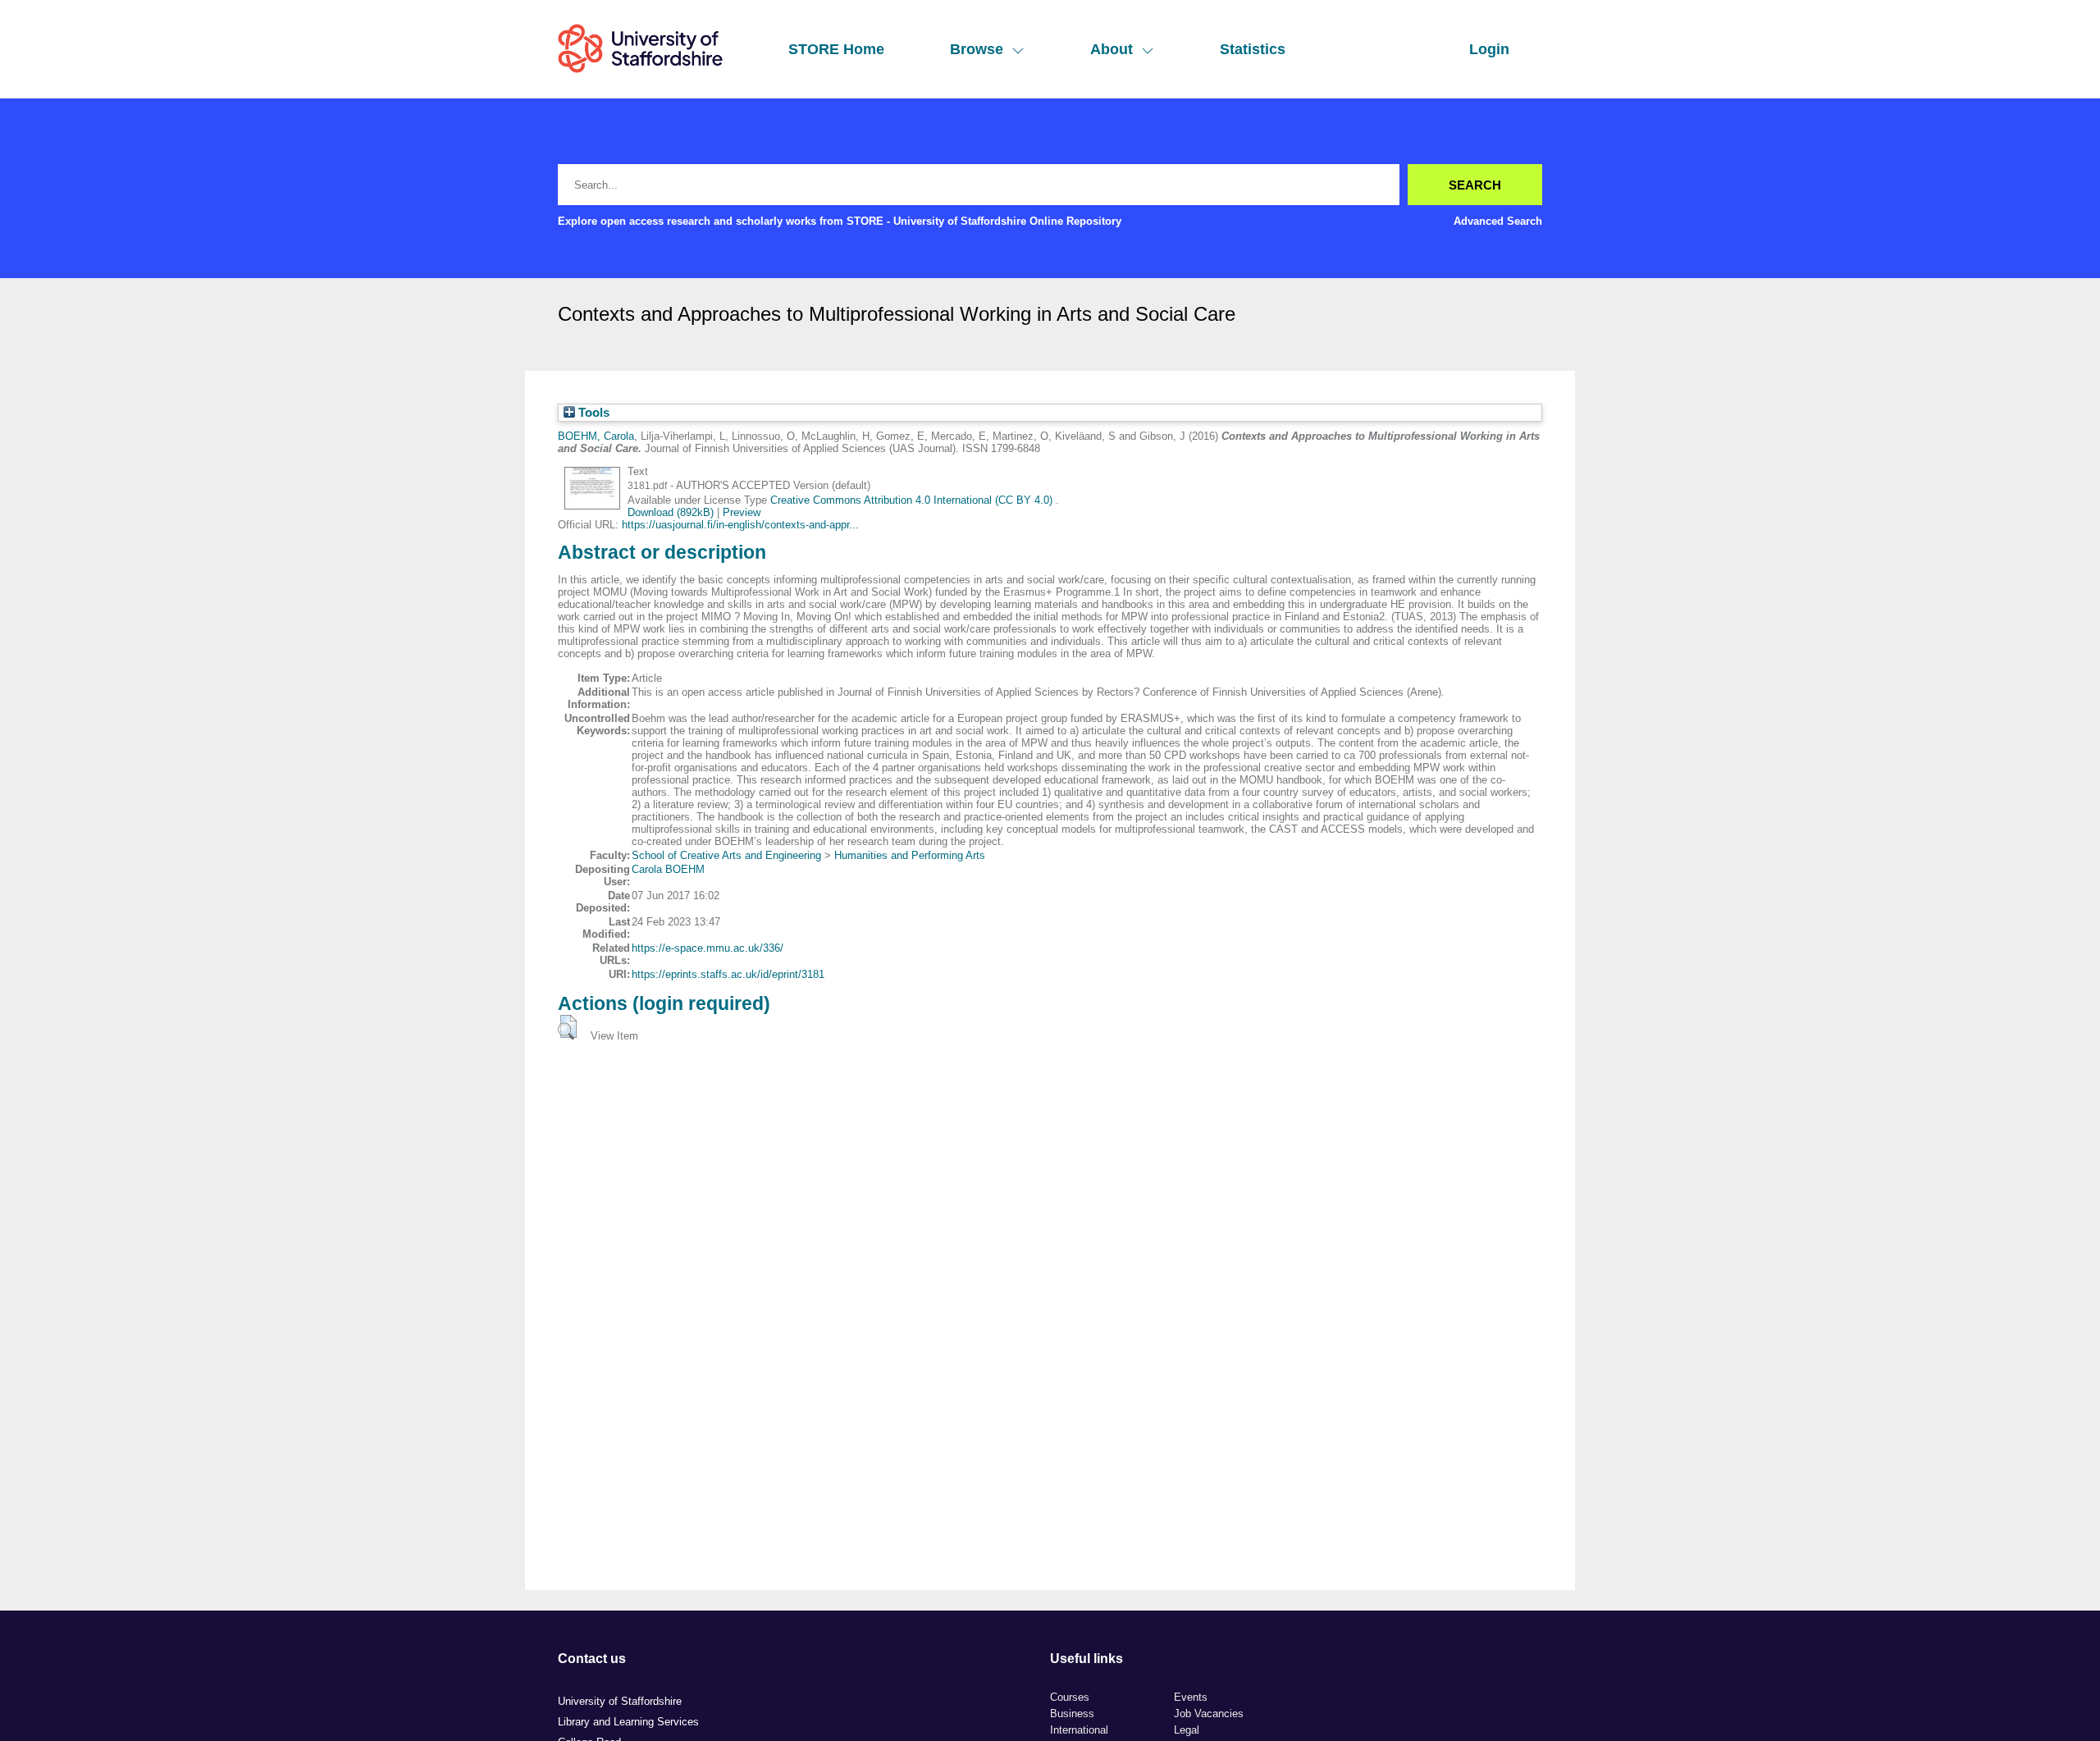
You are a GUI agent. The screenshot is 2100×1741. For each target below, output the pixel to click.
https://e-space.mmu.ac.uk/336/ (708, 948)
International (1079, 1730)
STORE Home (836, 49)
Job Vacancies (1209, 1714)
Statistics (1253, 49)
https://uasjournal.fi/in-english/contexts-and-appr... (740, 525)
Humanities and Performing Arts (910, 855)
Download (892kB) (671, 512)
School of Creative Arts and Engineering (726, 855)
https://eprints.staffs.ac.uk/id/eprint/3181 (728, 974)
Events (1191, 1697)
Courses (1070, 1697)
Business (1072, 1714)
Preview (742, 512)
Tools (592, 413)
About (1112, 49)
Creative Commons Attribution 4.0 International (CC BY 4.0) (913, 500)
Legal (1187, 1730)
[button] (567, 1027)
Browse (977, 49)
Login (1489, 49)
